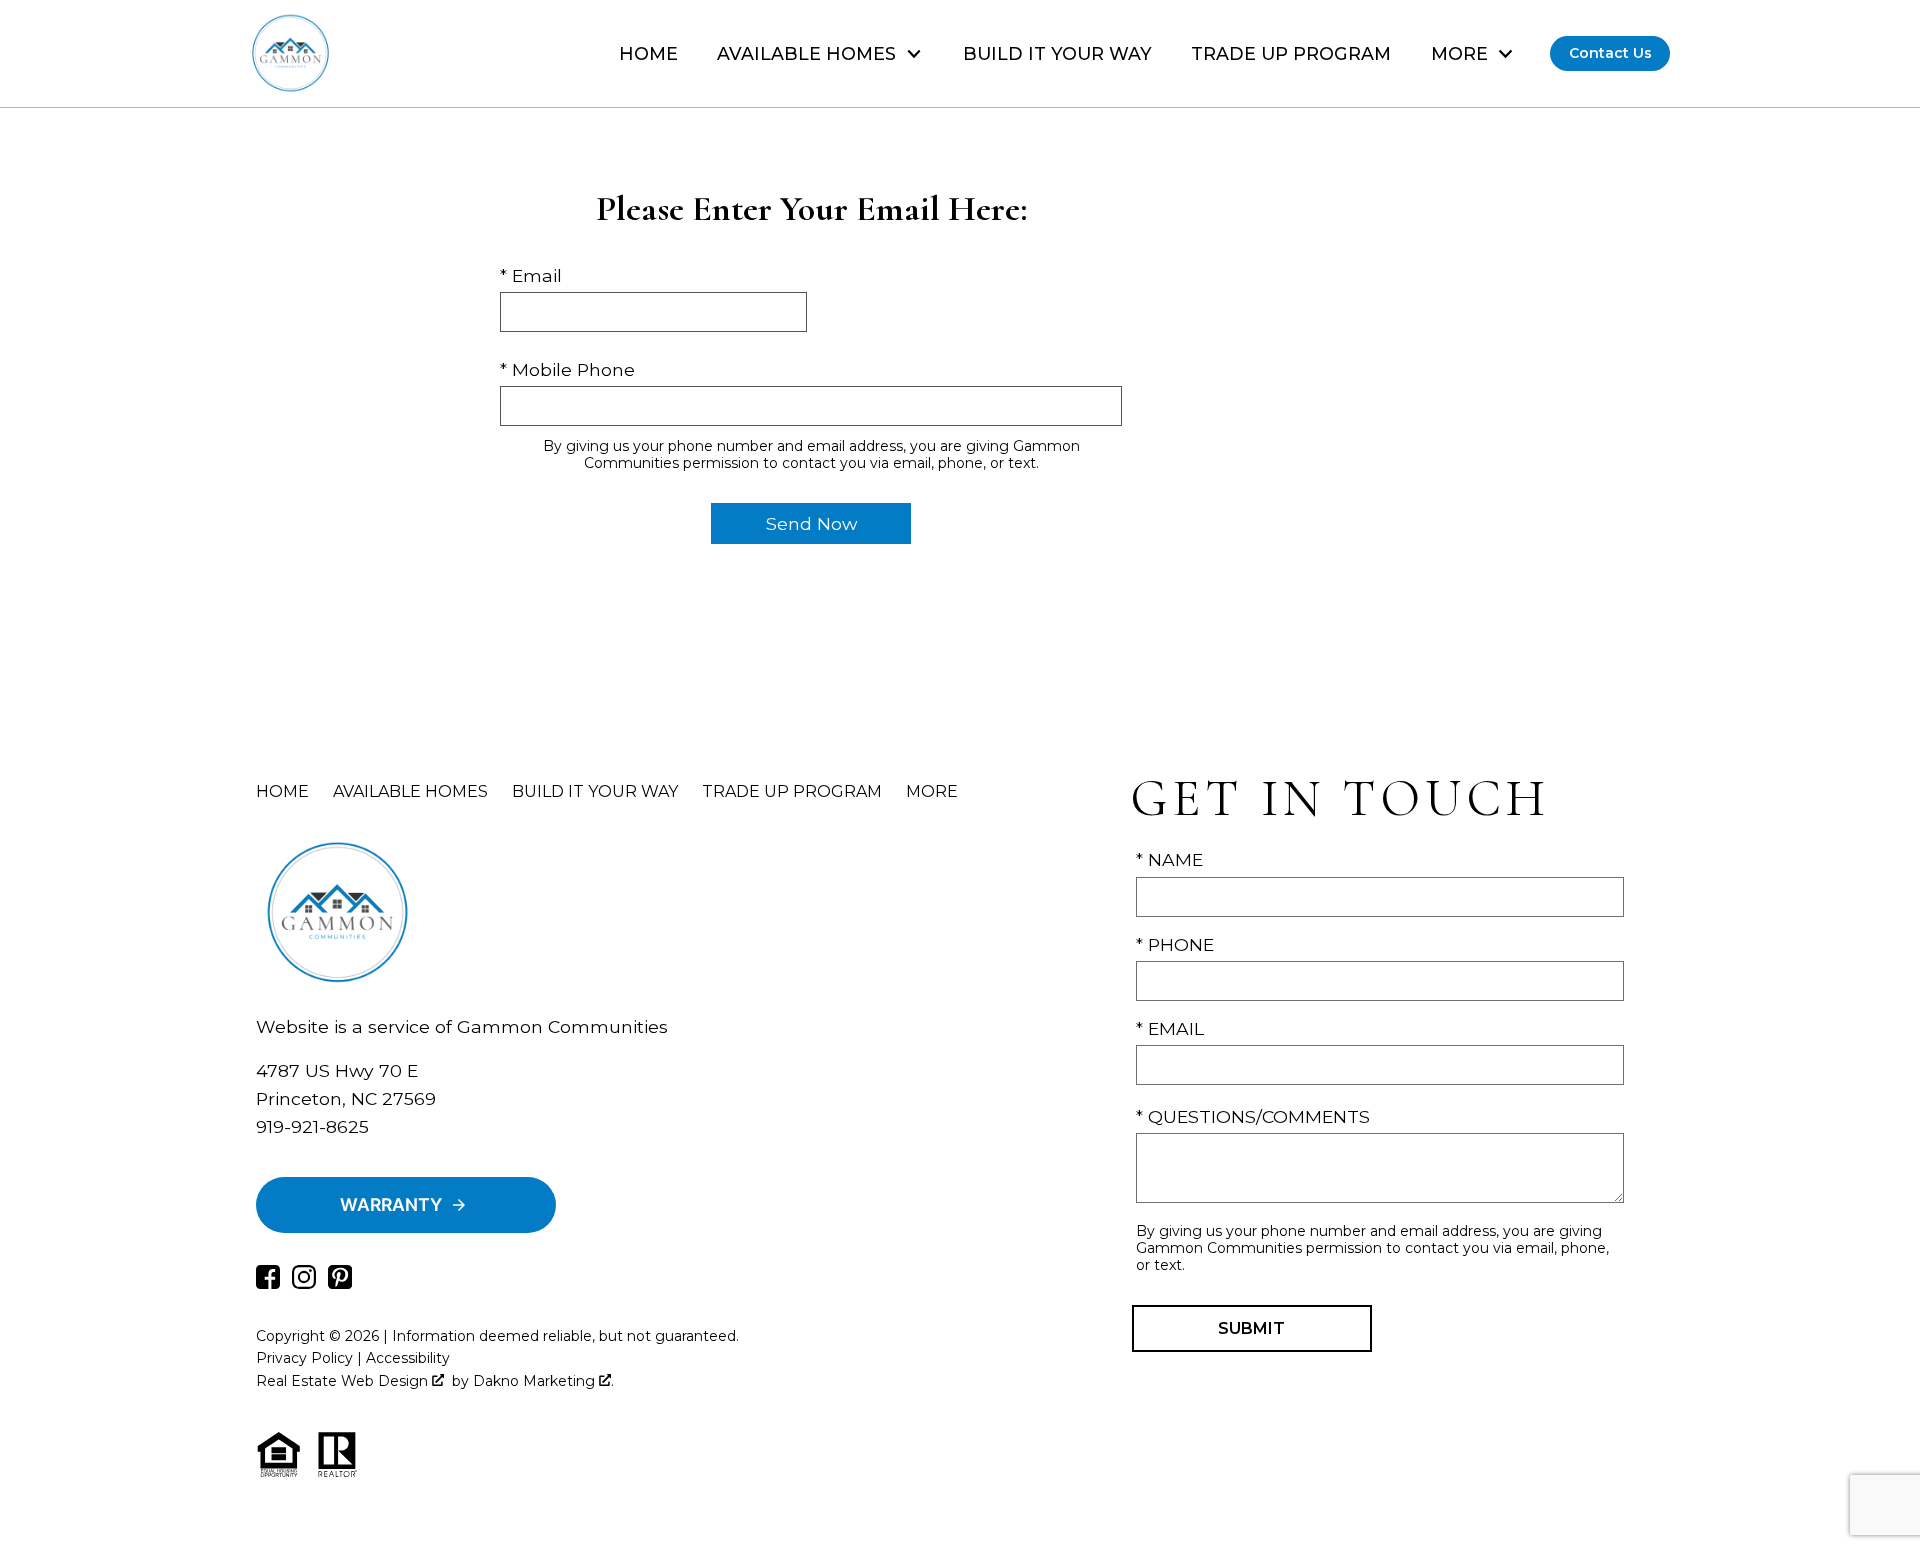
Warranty (391, 1204)
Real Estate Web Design (344, 1381)
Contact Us (1610, 53)
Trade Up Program (1291, 54)
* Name (1169, 859)
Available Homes (410, 791)
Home (648, 54)
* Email (531, 275)
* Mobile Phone (567, 369)
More (932, 791)
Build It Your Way (1057, 54)
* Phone (1175, 944)
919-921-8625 (312, 1126)
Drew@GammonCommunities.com (413, 1154)
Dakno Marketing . (543, 1381)
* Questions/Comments (1253, 1116)
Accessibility (408, 1358)
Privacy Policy (304, 1358)
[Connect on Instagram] (304, 1282)
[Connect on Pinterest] (340, 1282)
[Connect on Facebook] (268, 1282)
